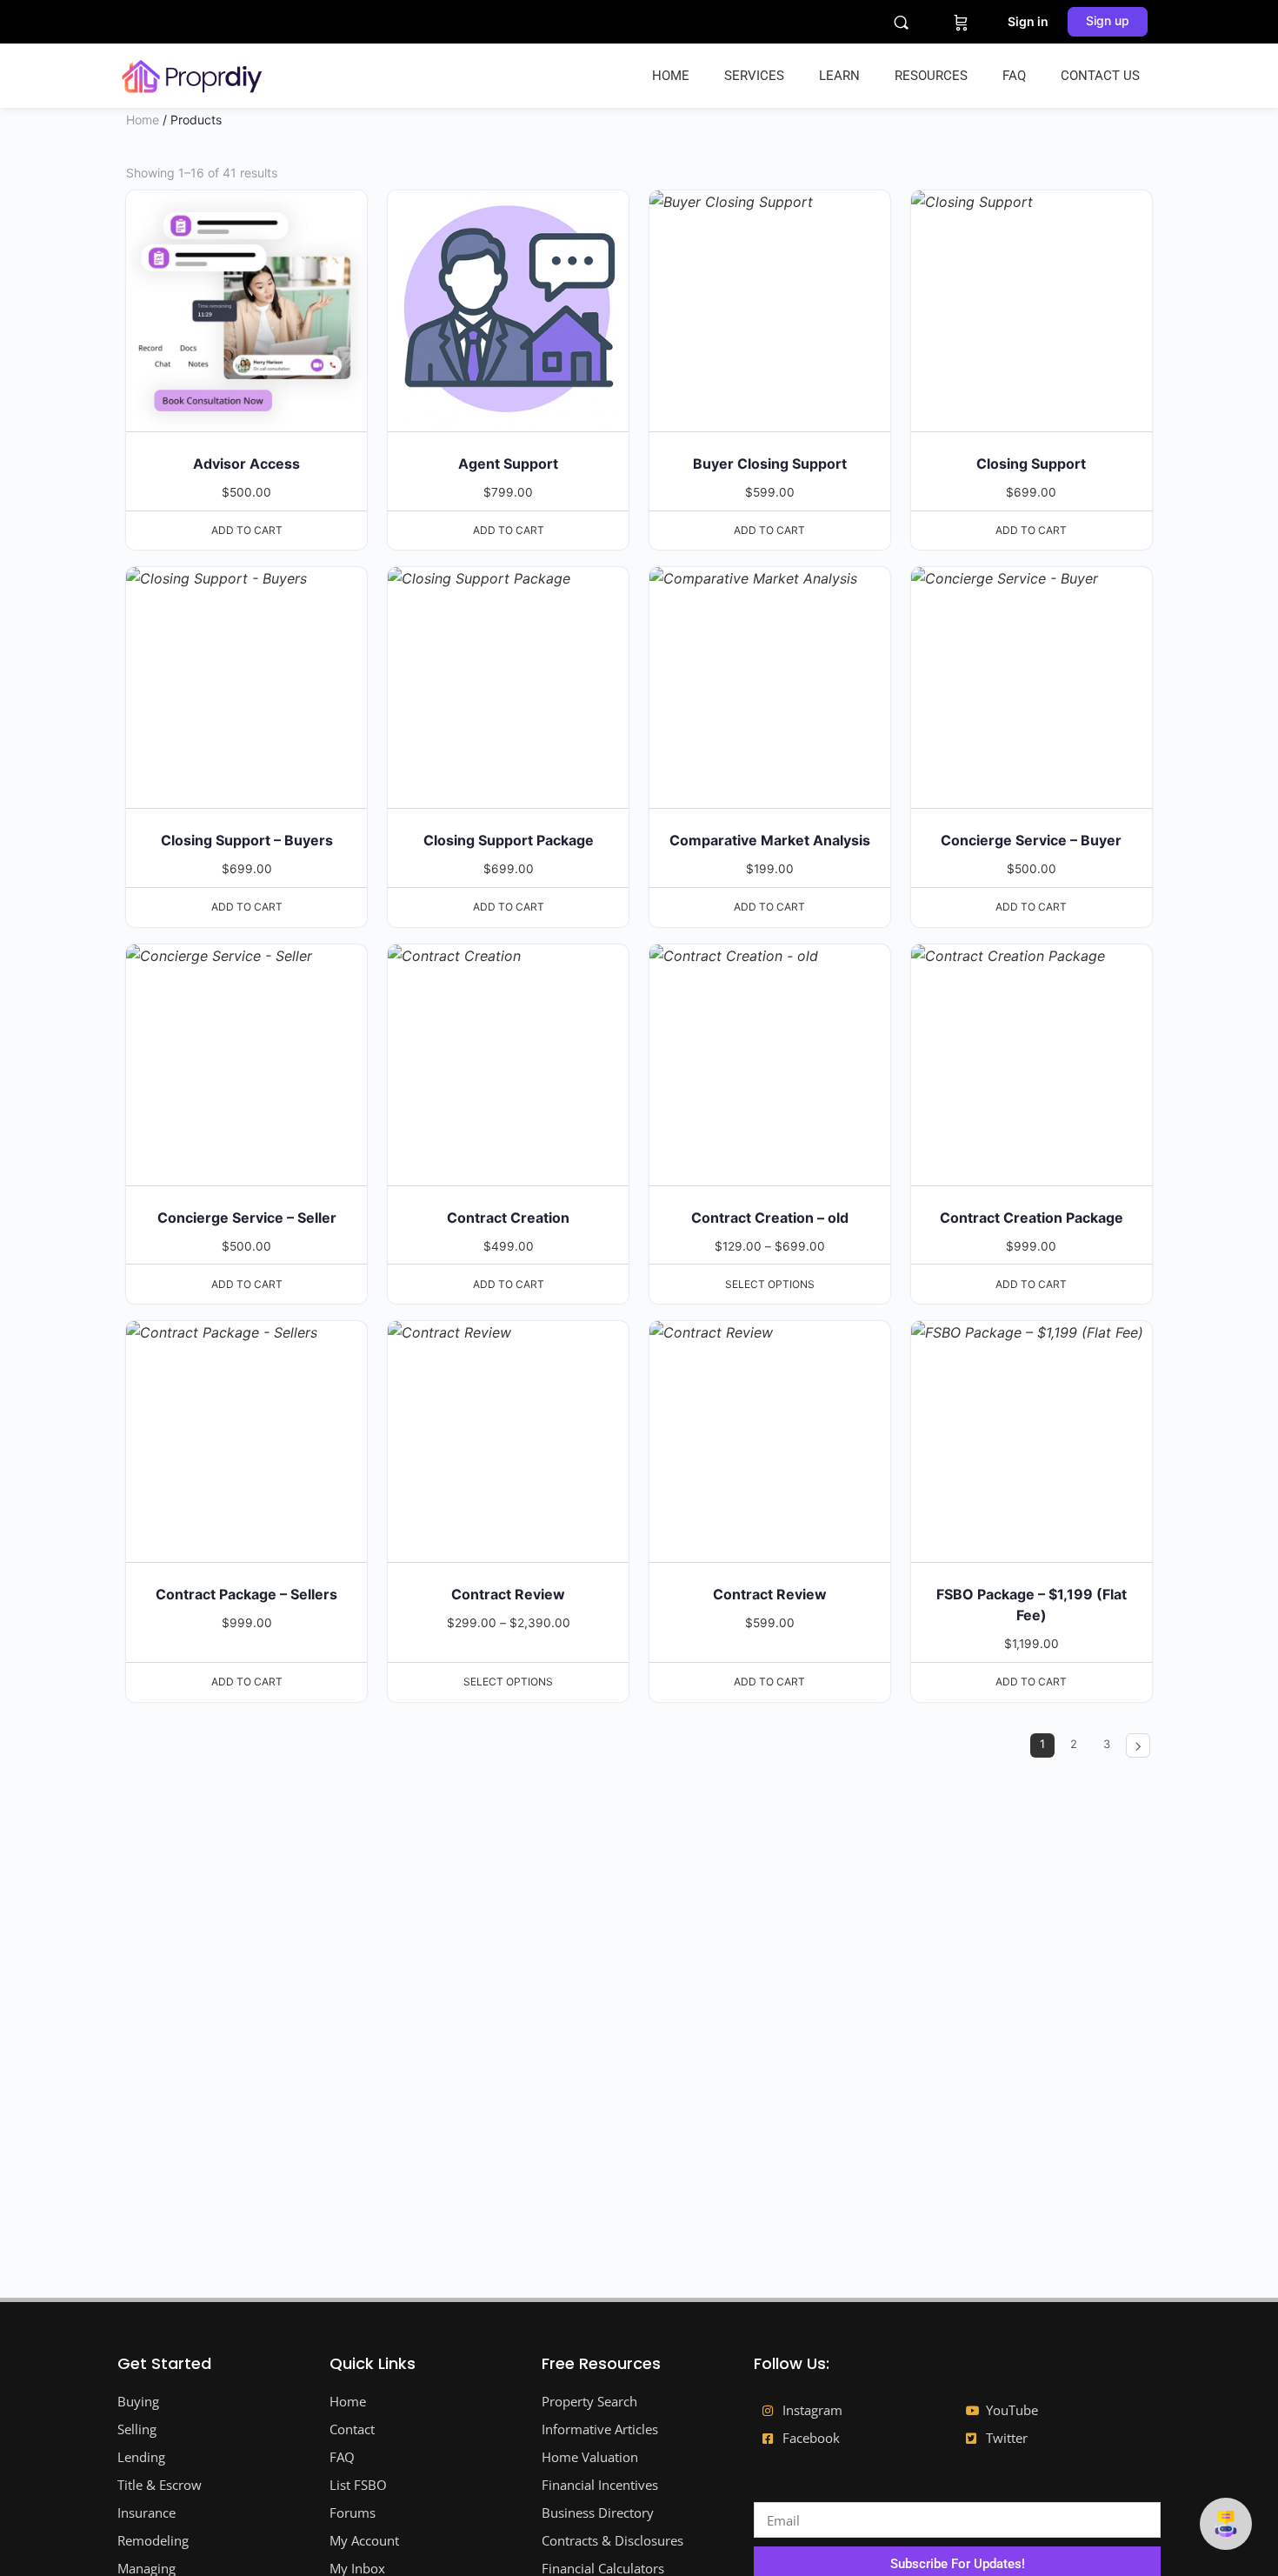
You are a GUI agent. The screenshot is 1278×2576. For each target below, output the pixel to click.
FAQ (1014, 76)
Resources (931, 76)
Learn (839, 76)
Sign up (1108, 20)
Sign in (1028, 21)
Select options (770, 1284)
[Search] (901, 22)
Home (671, 76)
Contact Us (1100, 76)
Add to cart (247, 530)
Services (754, 76)
